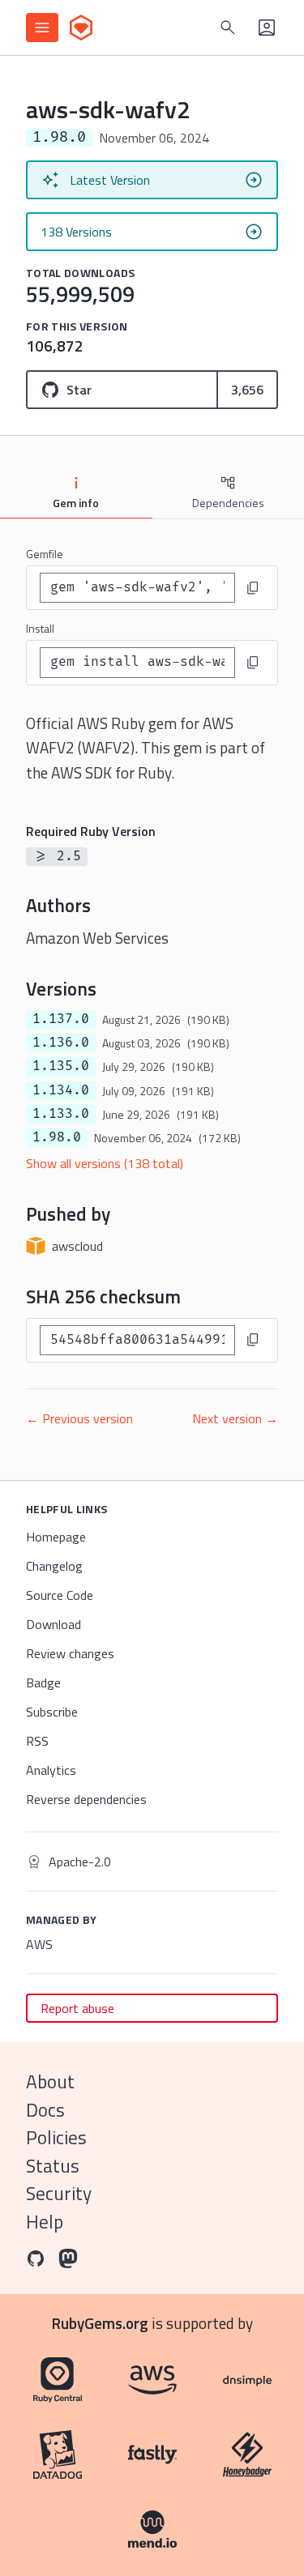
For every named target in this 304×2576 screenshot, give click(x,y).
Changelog (54, 1566)
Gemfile (45, 554)
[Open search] (228, 28)
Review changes (70, 1653)
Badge (43, 1683)
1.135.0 (61, 1066)
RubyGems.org (100, 2323)
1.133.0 (61, 1114)
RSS (37, 1741)
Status (53, 2166)
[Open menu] (42, 28)
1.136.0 (61, 1043)
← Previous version (79, 1418)
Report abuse (77, 2008)
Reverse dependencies (86, 1799)
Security (59, 2193)
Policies (56, 2137)
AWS (39, 1944)
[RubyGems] (81, 28)
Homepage (56, 1537)
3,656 (247, 390)
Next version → (235, 1418)
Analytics (51, 1770)
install (40, 628)
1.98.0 (57, 1137)
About (50, 2081)
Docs (45, 2110)
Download (54, 1624)
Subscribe (52, 1712)
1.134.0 (61, 1090)
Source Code (60, 1595)
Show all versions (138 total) (105, 1163)
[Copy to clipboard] (253, 588)
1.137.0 (61, 1019)
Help (45, 2222)
